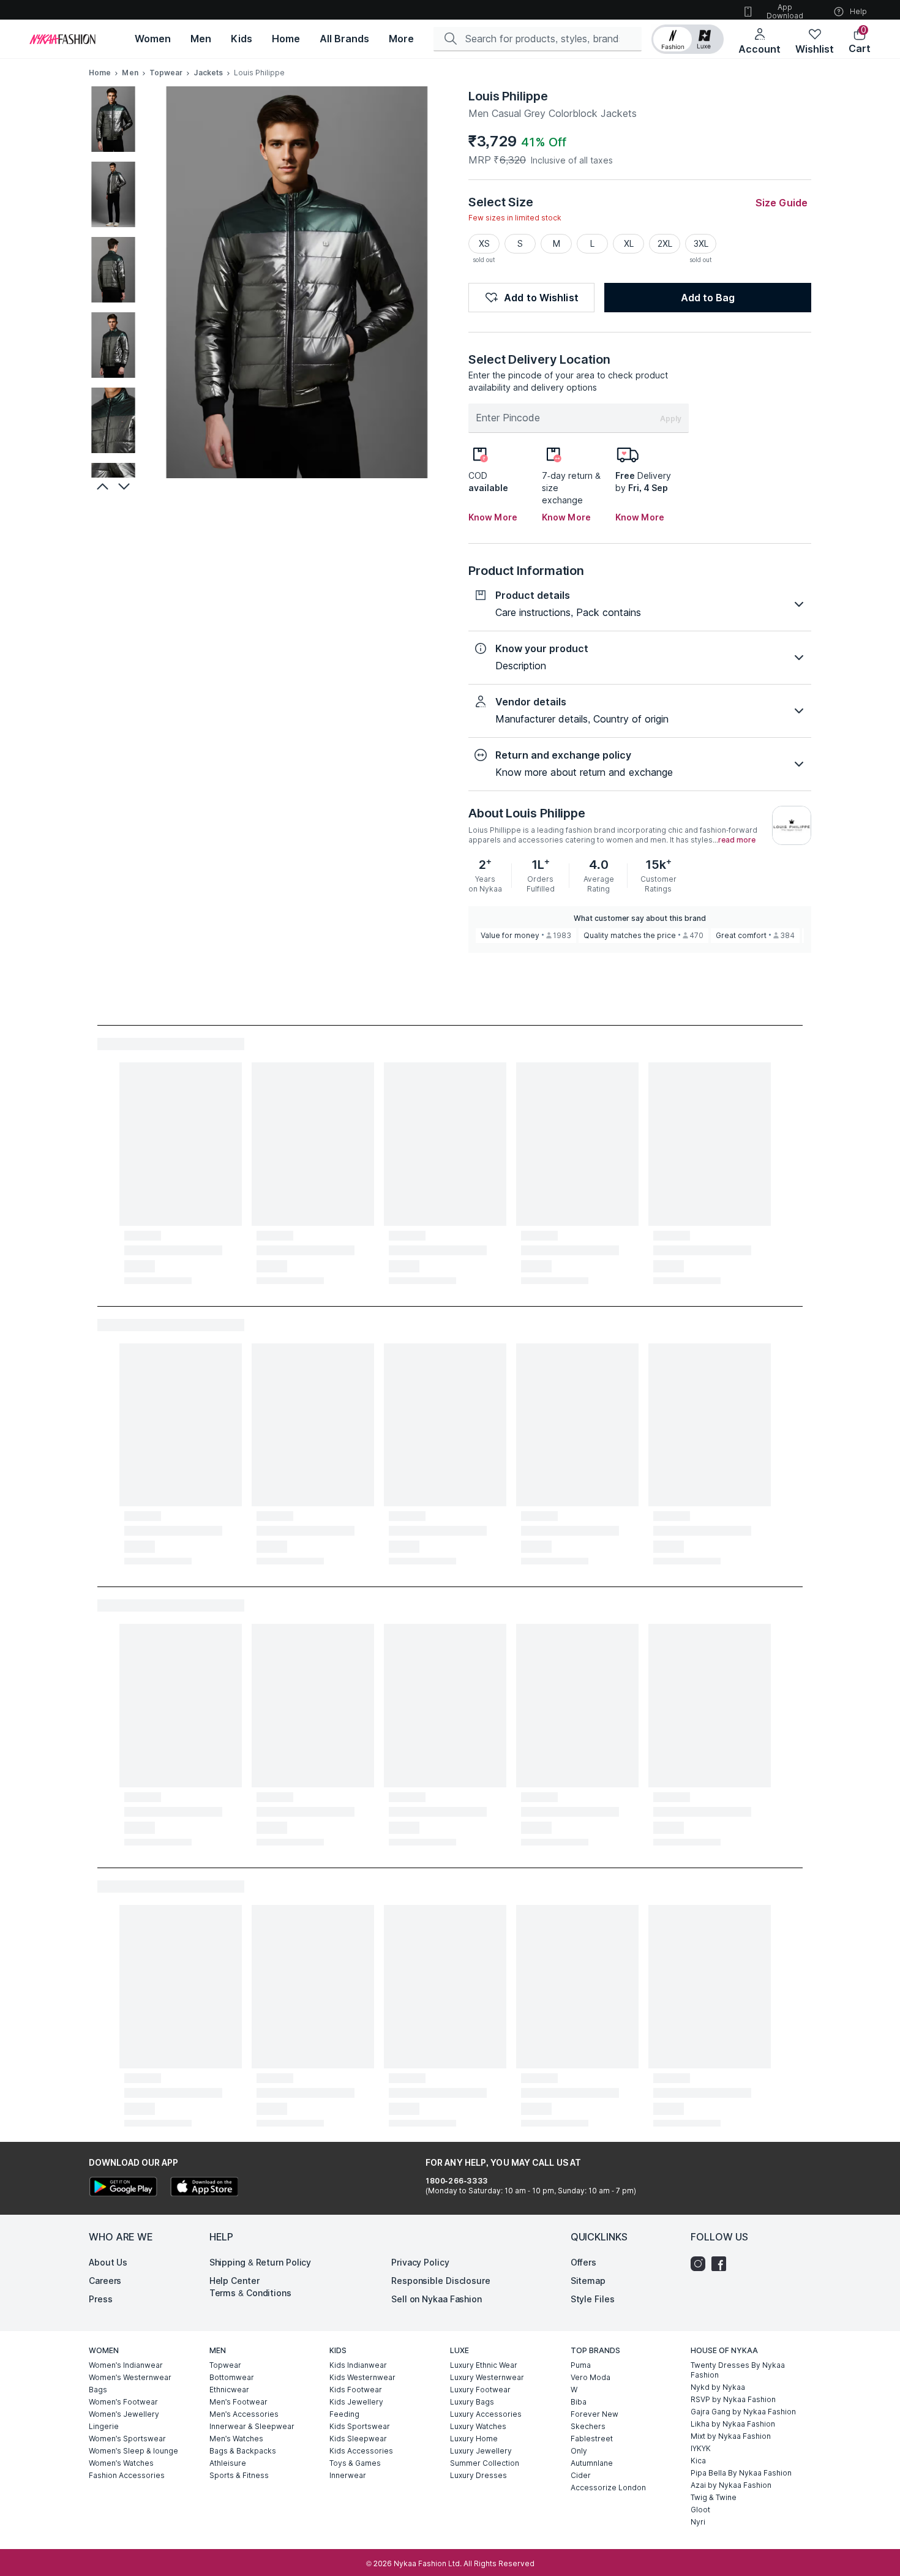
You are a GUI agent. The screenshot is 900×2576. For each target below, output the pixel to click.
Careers (105, 2281)
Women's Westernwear (130, 2377)
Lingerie (104, 2426)
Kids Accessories (361, 2451)
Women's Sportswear (127, 2439)
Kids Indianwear (358, 2365)
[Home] (62, 39)
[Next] (126, 486)
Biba (579, 2402)
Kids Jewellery (356, 2402)
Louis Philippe (508, 96)
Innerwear (348, 2475)
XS (484, 243)
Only (579, 2451)
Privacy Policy (420, 2262)
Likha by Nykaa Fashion (733, 2424)
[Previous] (101, 486)
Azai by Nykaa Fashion (731, 2485)
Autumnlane (592, 2463)
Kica (698, 2461)
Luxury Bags (472, 2402)
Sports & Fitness (239, 2475)
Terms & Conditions (250, 2293)
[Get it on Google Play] (123, 2188)
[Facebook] (722, 2264)
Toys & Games (355, 2463)
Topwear (166, 73)
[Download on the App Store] (204, 2188)
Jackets (208, 73)
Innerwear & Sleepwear (252, 2426)
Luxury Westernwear (487, 2377)
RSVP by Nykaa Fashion (733, 2399)
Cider (581, 2475)
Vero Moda (591, 2377)
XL (629, 243)
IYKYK (701, 2448)
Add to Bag (708, 298)
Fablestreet (592, 2439)
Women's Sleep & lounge (133, 2451)
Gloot (700, 2510)
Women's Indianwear (126, 2365)
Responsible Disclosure (441, 2281)
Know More (493, 517)
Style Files (593, 2299)
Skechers (588, 2426)
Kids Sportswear (360, 2426)
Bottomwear (232, 2377)
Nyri (698, 2522)
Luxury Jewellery (481, 2451)
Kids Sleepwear (358, 2439)
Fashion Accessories (127, 2475)
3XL (701, 243)
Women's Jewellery (124, 2414)
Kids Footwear (356, 2390)
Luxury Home (474, 2439)
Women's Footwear (123, 2402)
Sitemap (588, 2281)
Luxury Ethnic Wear (484, 2365)
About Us (108, 2262)
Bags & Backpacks (243, 2451)
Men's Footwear (238, 2402)
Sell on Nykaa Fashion (437, 2299)
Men (130, 73)
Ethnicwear (229, 2390)
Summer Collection (485, 2463)
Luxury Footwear (480, 2390)
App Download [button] (785, 11)
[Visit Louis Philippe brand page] (792, 825)
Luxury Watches (478, 2426)
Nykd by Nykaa (718, 2387)
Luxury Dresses (478, 2475)
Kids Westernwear (362, 2377)
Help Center (234, 2281)
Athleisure (228, 2463)
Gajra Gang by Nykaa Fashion (743, 2412)
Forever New (594, 2414)
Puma (581, 2365)
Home (100, 73)
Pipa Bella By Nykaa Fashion (741, 2473)
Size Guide (782, 203)
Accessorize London (608, 2488)
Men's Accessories (244, 2414)
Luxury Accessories (486, 2414)
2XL (665, 243)
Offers (583, 2262)
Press (101, 2299)
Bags (98, 2390)
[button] (688, 39)
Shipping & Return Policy (261, 2262)
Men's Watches (236, 2439)
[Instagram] (701, 2264)
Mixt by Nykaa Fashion (731, 2436)
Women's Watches (121, 2463)
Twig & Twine (714, 2497)
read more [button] (737, 840)
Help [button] (858, 11)
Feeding (344, 2414)
